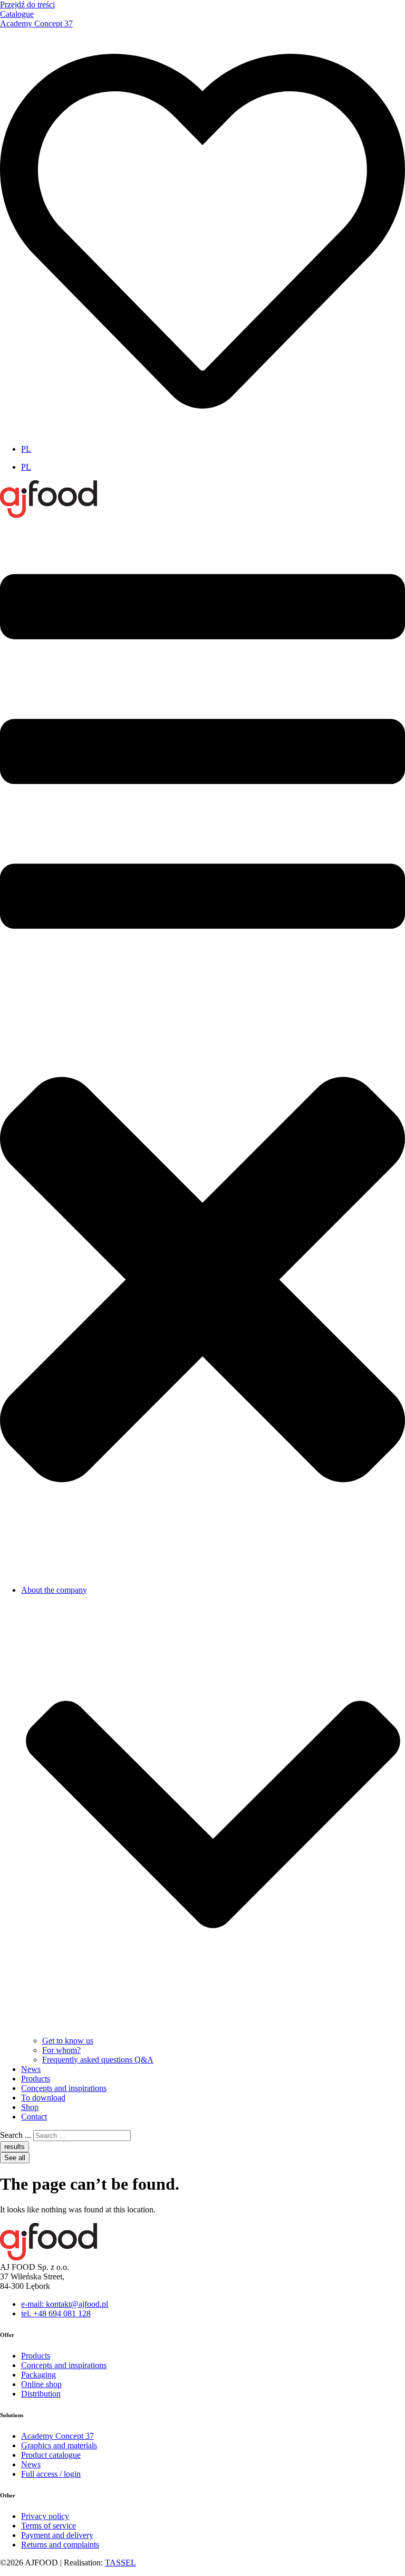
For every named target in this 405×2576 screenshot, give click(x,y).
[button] (202, 1048)
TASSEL (120, 2563)
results (15, 2147)
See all (15, 2158)
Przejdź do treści (27, 4)
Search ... (16, 2135)
